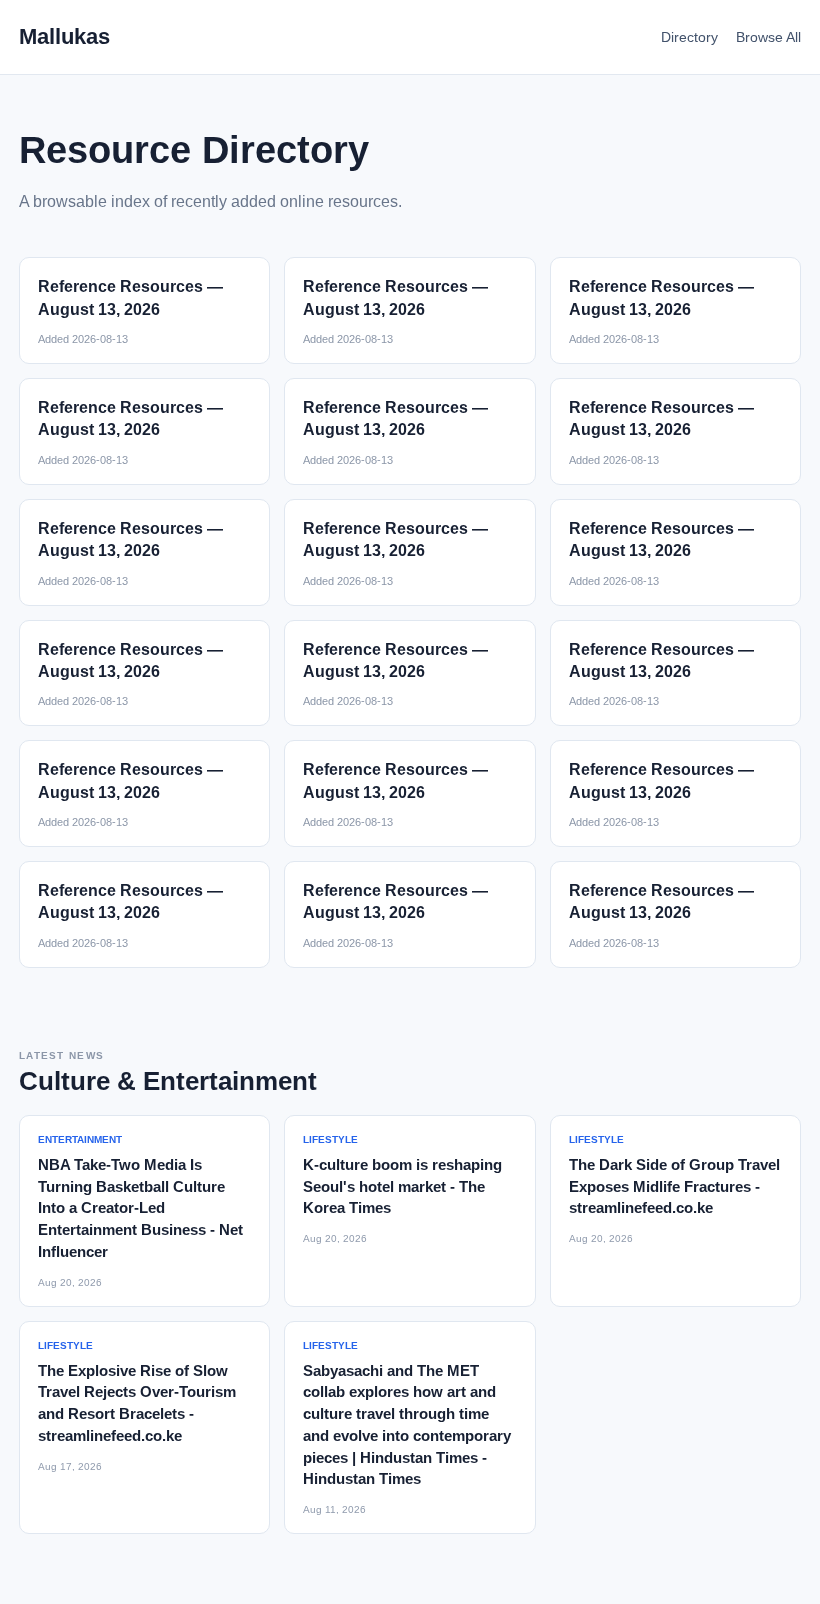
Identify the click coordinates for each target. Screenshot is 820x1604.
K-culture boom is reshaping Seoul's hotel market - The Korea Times (402, 1186)
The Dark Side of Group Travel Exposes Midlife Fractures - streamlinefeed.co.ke (674, 1186)
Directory (689, 37)
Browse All (768, 37)
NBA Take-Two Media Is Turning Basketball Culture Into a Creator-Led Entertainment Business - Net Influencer (140, 1208)
